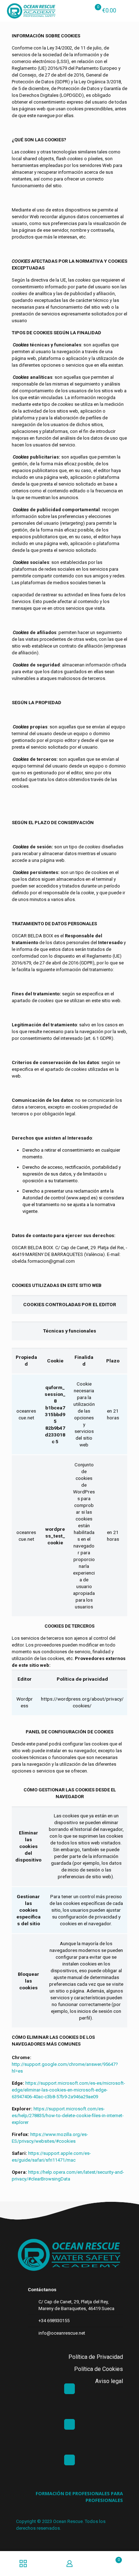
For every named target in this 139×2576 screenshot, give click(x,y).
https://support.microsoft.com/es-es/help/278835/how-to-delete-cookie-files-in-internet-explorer (68, 2116)
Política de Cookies (99, 2369)
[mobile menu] (129, 11)
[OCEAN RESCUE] (31, 11)
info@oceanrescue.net (62, 2333)
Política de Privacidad (96, 2357)
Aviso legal (109, 2381)
